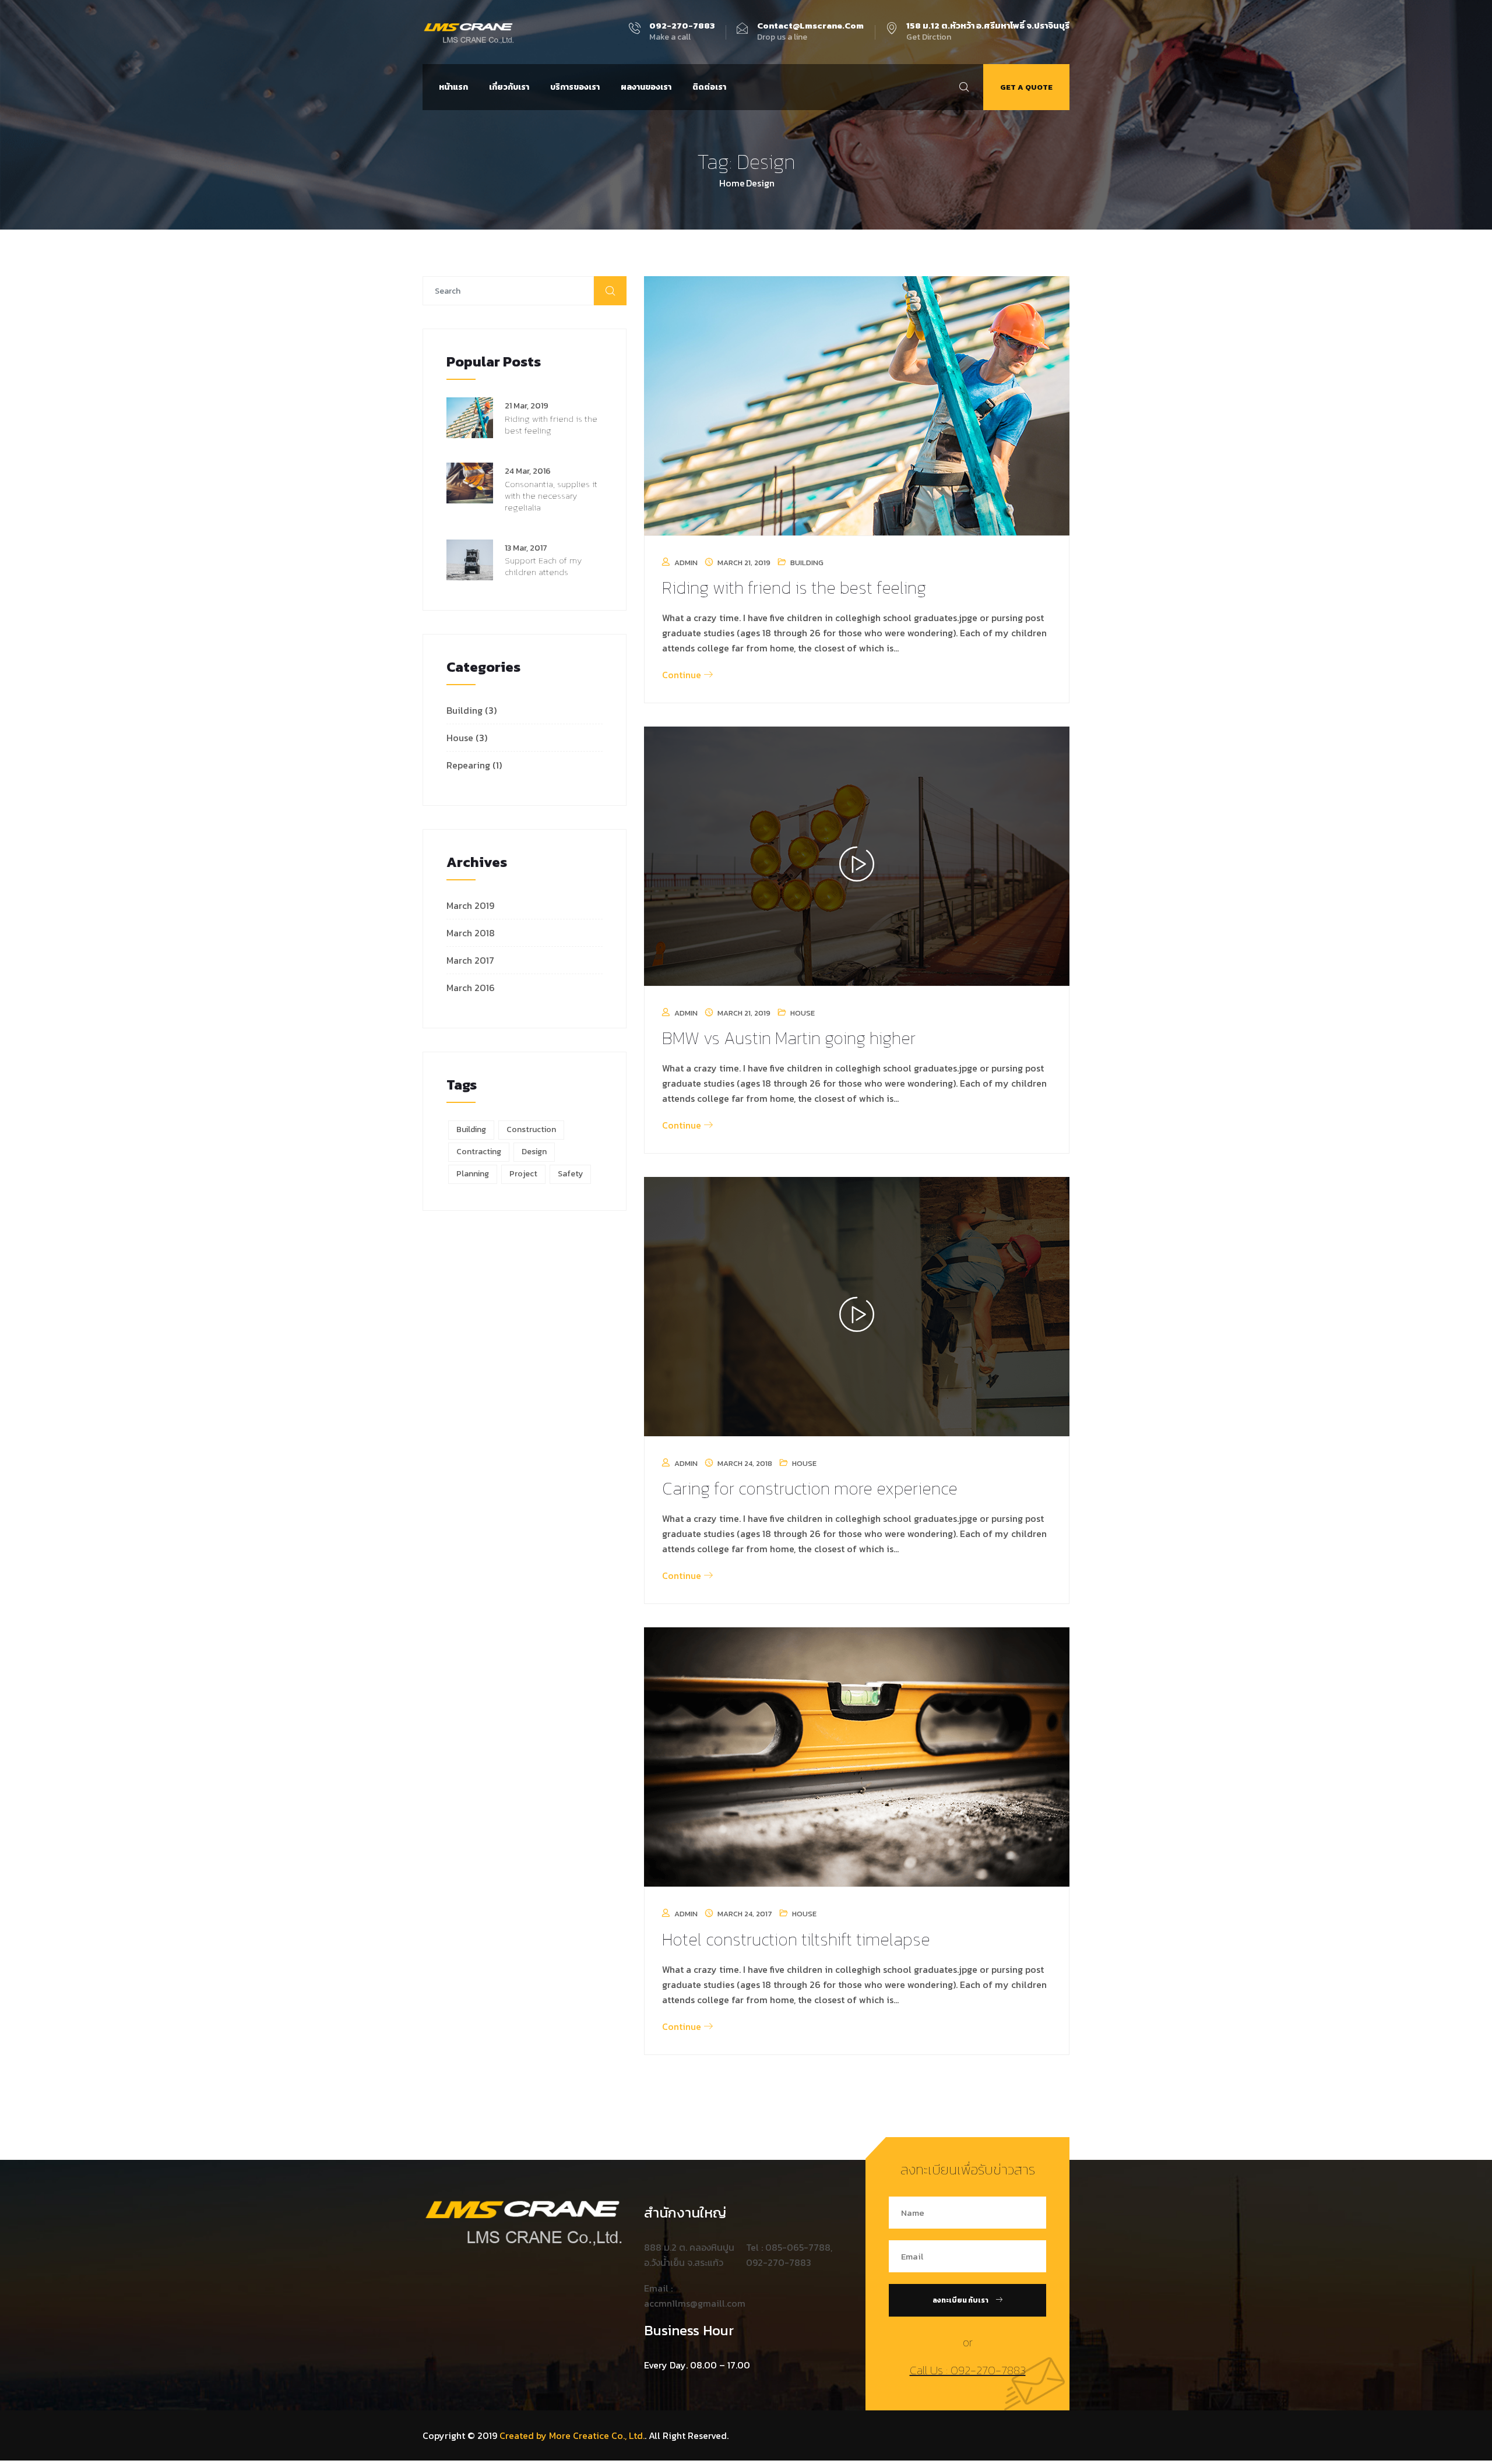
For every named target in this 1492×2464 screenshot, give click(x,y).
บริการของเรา (575, 87)
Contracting (479, 1152)
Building (465, 710)
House (460, 738)
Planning (473, 1174)
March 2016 (471, 988)
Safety (570, 1174)
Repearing (468, 765)
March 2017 (470, 960)
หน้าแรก (453, 87)
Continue (683, 675)
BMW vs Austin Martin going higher (789, 1038)
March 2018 (471, 933)
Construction (531, 1129)
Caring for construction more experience (810, 1488)
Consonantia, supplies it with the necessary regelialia (551, 496)
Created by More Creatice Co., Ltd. (572, 2435)
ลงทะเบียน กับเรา (961, 2300)
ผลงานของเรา (646, 87)
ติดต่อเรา (709, 87)
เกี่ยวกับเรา (509, 87)
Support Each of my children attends (543, 566)
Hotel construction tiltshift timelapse (796, 1939)
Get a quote (1026, 87)
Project (523, 1174)
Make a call (682, 32)
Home (732, 183)
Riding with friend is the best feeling (551, 424)
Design (534, 1152)
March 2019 (470, 905)
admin (686, 563)
